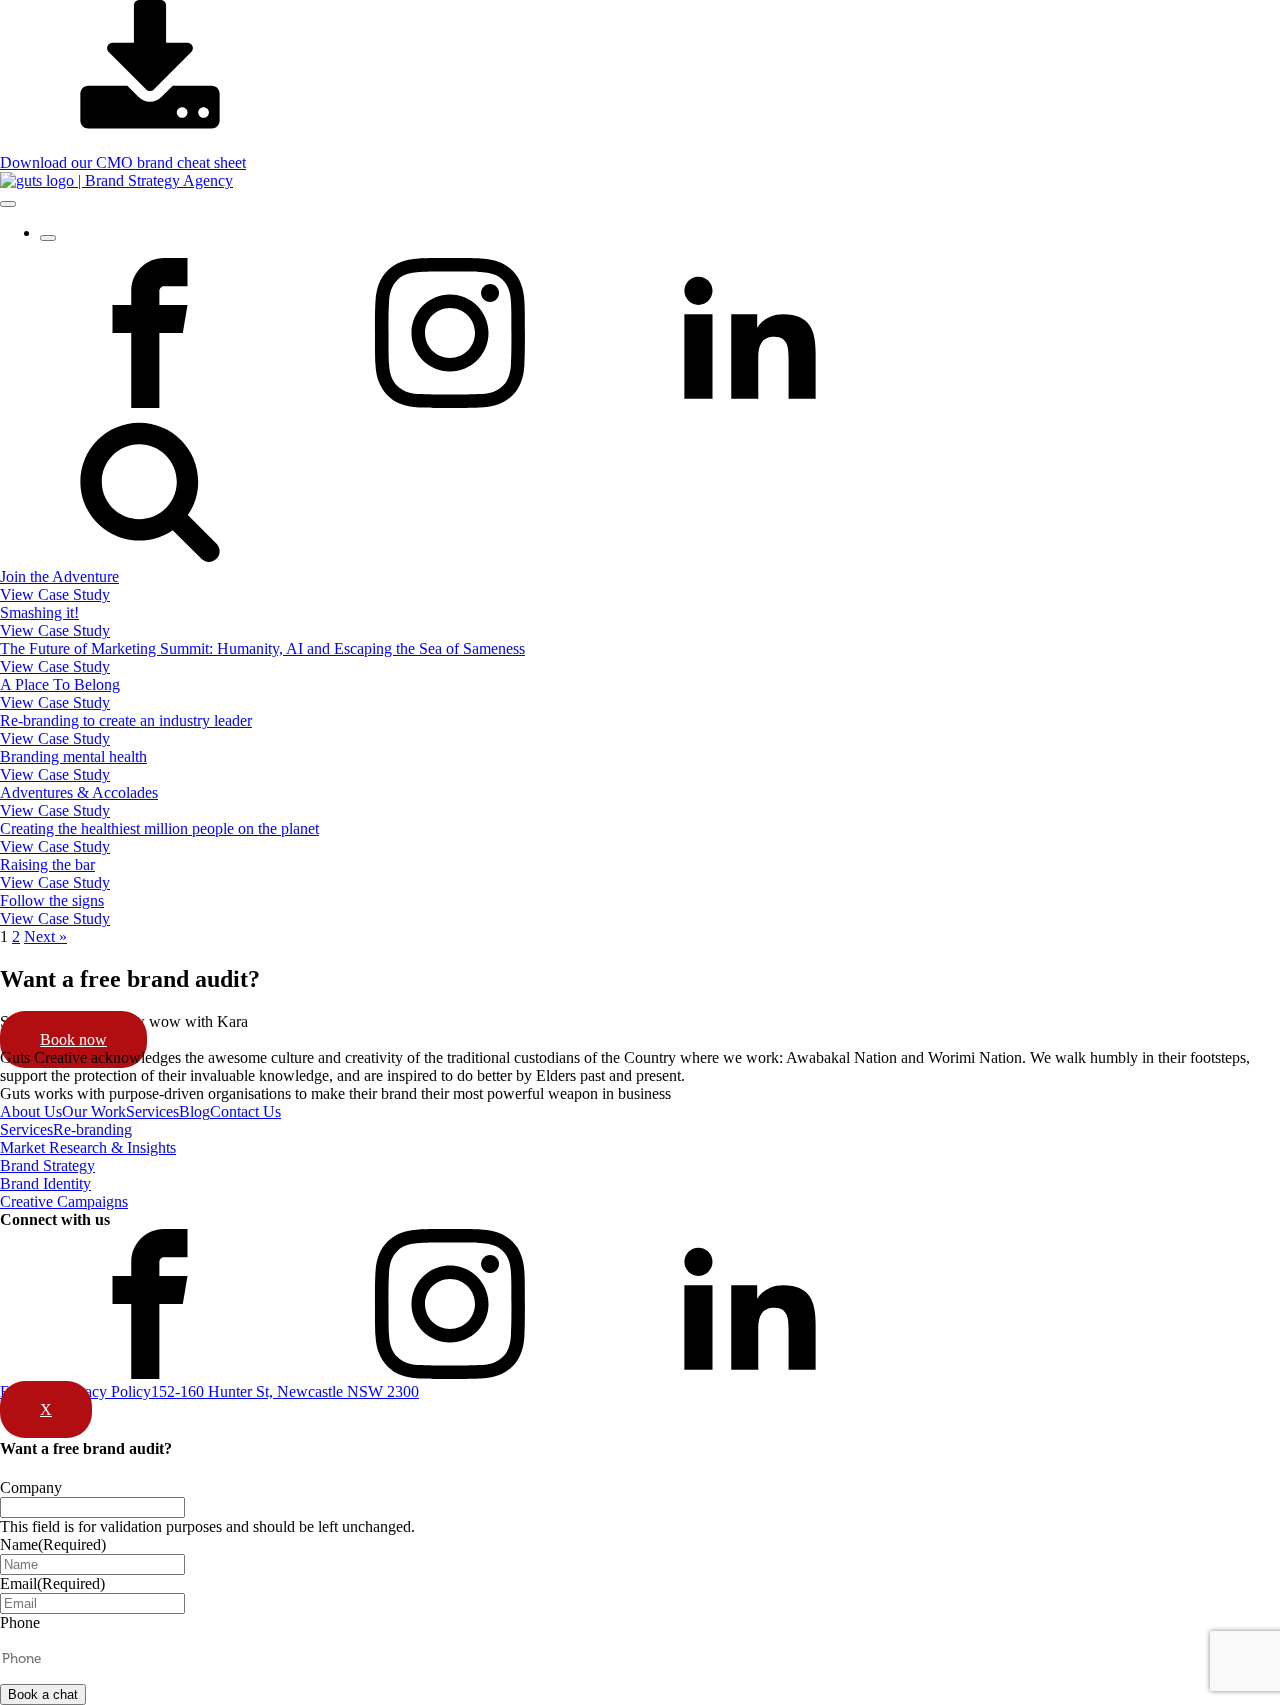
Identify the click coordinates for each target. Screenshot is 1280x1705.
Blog (194, 1111)
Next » (45, 936)
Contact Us (245, 1111)
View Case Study (55, 594)
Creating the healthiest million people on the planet (159, 828)
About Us (31, 1111)
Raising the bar (47, 864)
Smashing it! (39, 612)
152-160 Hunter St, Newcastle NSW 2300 (285, 1391)
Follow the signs (52, 900)
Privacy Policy (105, 1391)
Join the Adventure (59, 576)
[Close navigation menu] (48, 238)
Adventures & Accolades (79, 792)
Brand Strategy (47, 1165)
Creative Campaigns (64, 1201)
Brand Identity (45, 1183)
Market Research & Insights (88, 1147)
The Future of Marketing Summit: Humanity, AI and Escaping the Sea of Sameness (262, 648)
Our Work (94, 1111)
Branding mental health (73, 756)
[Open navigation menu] (8, 204)
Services (152, 1111)
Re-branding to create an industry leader (126, 720)
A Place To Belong (60, 684)
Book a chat (43, 1694)
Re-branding (92, 1129)
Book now (73, 1039)
